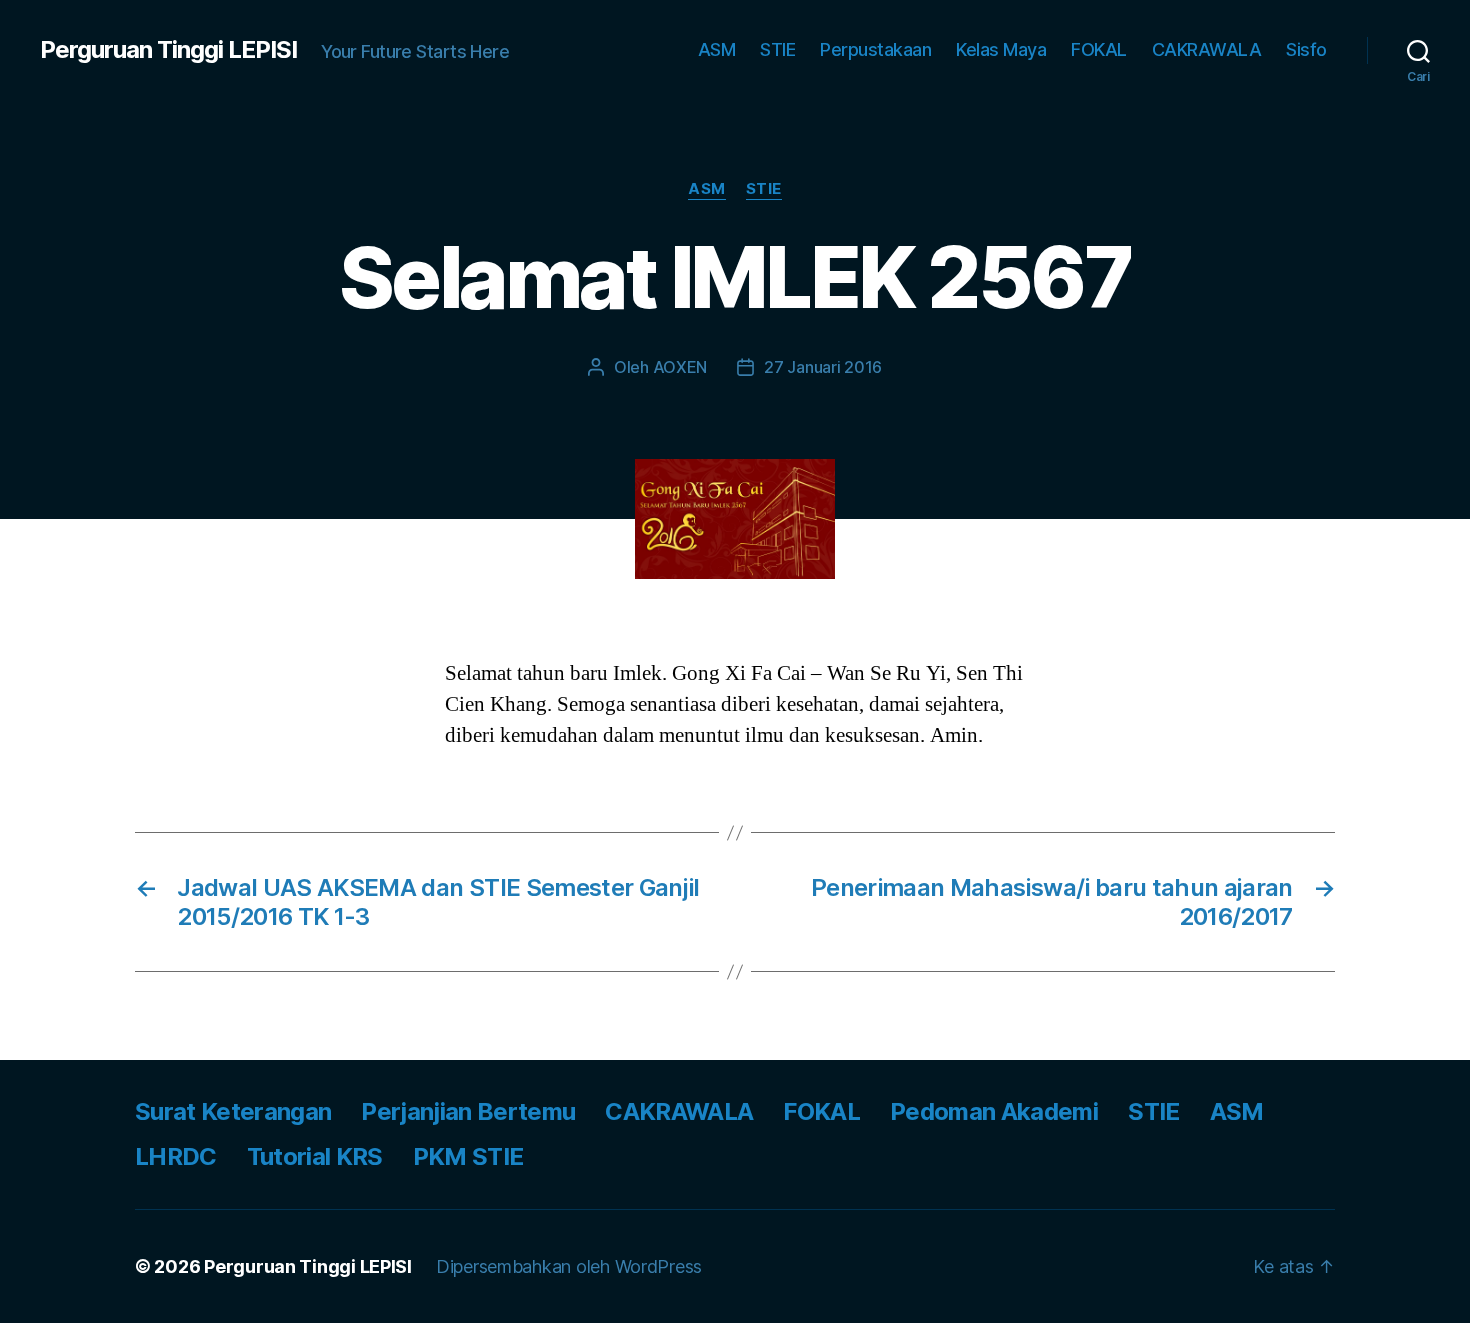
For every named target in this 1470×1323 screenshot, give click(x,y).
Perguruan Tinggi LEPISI (168, 50)
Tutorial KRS (315, 1156)
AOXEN (680, 367)
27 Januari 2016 (823, 367)
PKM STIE (468, 1156)
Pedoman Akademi (994, 1111)
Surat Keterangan (233, 1111)
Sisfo (1306, 49)
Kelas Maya (1001, 49)
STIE (777, 49)
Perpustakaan (875, 49)
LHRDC (176, 1156)
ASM (717, 49)
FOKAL (1099, 49)
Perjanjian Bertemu (468, 1111)
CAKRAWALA (1207, 49)
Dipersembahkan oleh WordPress (569, 1266)
